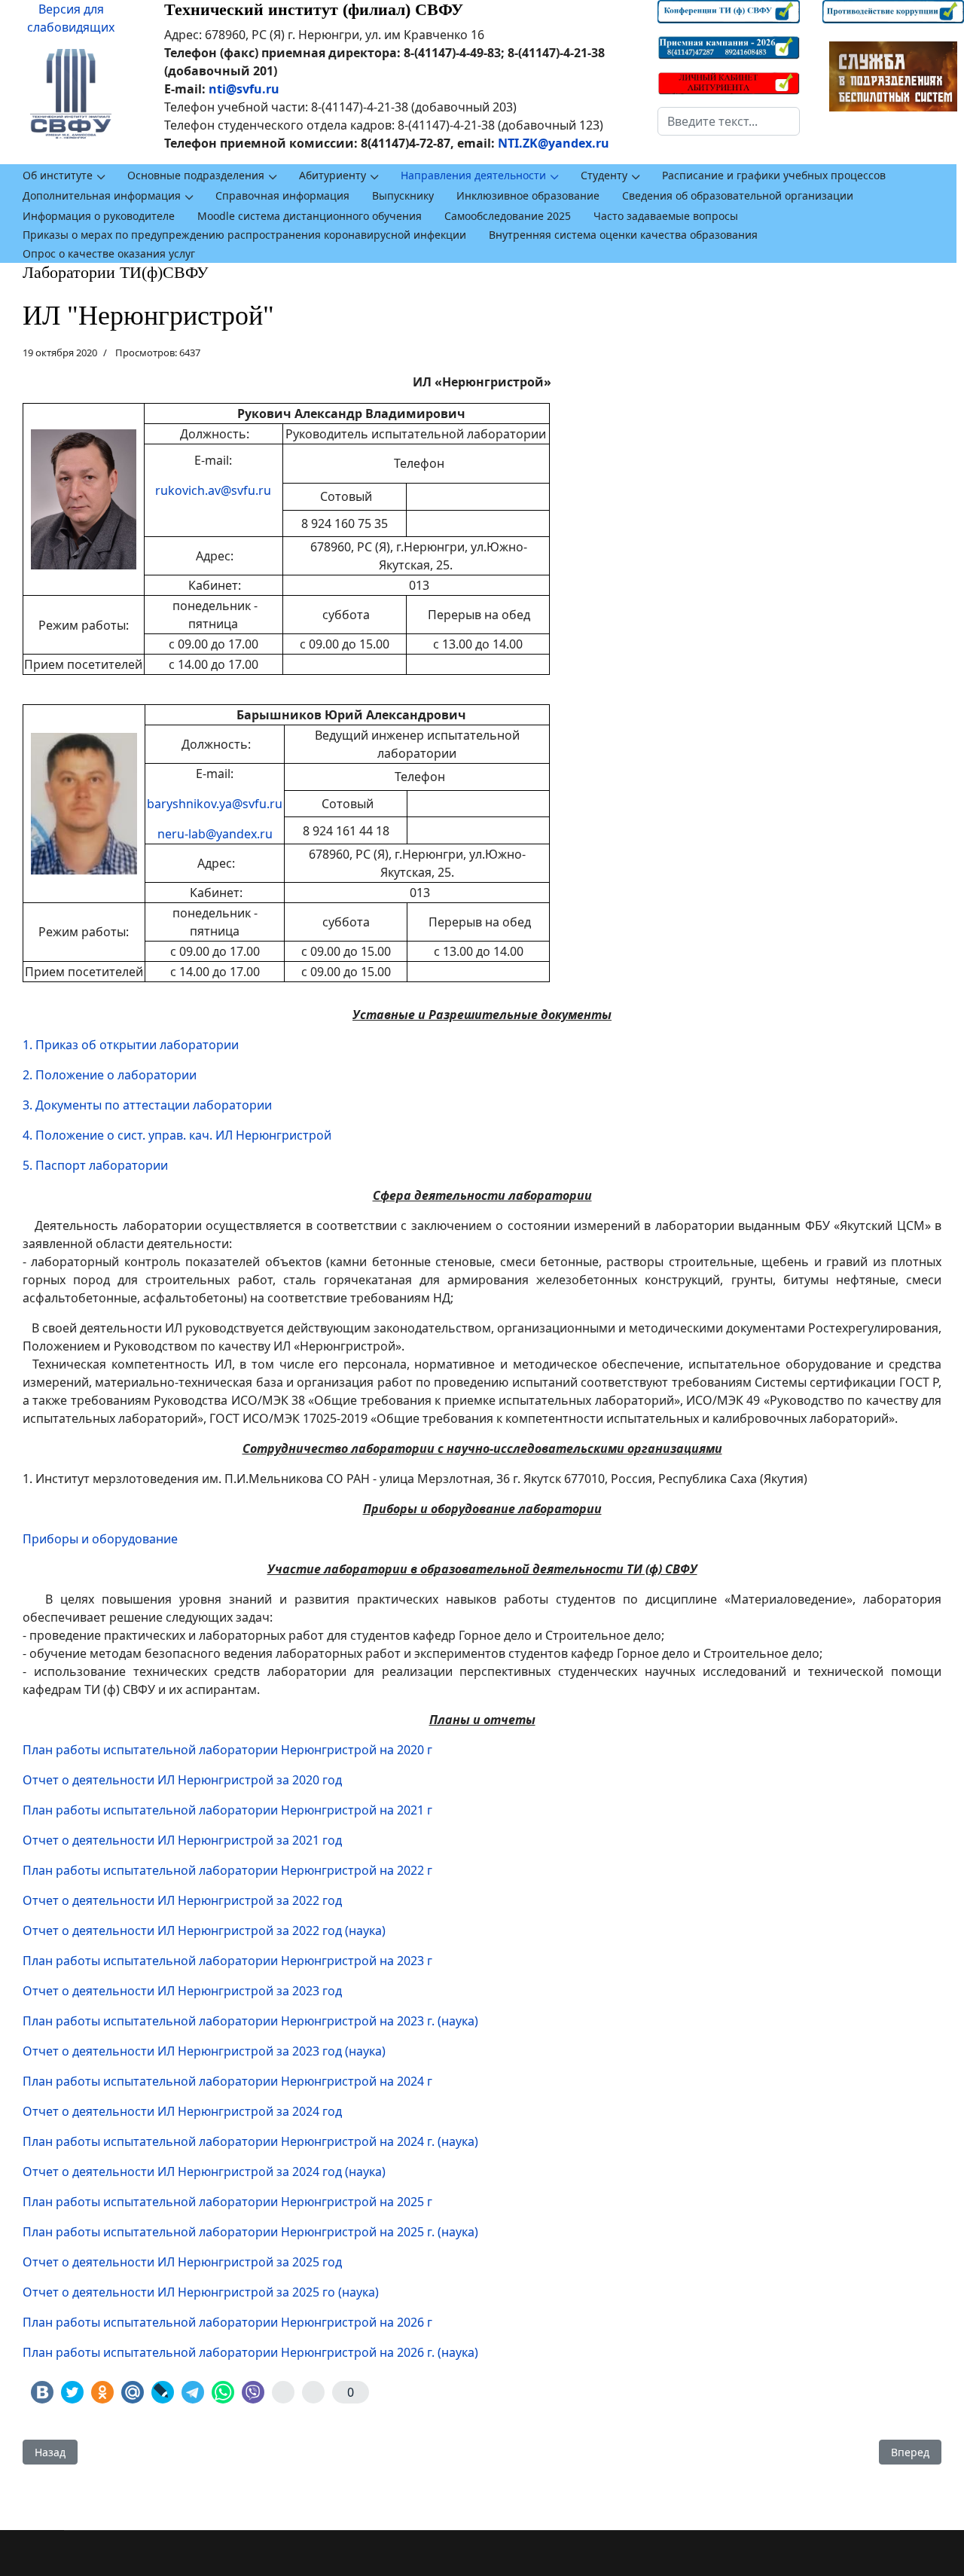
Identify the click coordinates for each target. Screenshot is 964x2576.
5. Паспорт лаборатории (95, 1165)
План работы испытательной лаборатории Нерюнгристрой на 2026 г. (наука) (250, 2352)
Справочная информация (282, 195)
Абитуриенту (333, 175)
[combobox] (728, 121)
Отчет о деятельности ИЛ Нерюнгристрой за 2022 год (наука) (204, 1930)
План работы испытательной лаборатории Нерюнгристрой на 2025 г (227, 2202)
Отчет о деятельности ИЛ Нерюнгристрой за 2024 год (182, 2111)
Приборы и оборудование (100, 1539)
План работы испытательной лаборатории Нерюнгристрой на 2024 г (227, 2081)
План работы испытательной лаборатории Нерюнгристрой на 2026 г (227, 2322)
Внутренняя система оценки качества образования (623, 235)
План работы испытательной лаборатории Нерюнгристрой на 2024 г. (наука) (250, 2141)
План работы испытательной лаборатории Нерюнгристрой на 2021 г (227, 1810)
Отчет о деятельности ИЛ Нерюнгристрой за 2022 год (182, 1900)
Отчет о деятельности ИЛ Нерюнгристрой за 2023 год (182, 1991)
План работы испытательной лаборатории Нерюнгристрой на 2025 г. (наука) (250, 2232)
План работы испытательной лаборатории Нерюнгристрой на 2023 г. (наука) (250, 2021)
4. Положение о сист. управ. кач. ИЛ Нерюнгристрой (177, 1135)
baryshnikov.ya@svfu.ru (215, 804)
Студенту (604, 175)
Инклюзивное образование (528, 195)
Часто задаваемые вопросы (666, 216)
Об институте (58, 175)
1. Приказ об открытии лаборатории (131, 1045)
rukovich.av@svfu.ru (213, 490)
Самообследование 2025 (508, 216)
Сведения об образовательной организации (738, 195)
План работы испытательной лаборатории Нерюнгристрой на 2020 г (227, 1750)
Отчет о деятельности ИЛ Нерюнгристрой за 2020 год (182, 1780)
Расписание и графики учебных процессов (774, 175)
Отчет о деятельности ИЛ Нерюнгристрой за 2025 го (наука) (201, 2292)
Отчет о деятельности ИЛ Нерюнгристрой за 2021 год (182, 1840)
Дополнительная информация (102, 195)
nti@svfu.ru (244, 89)
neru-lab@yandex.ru (215, 834)
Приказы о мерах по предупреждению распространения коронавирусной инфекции (244, 235)
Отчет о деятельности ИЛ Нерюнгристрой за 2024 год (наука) (204, 2172)
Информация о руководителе (99, 216)
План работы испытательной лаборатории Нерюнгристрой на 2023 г (227, 1961)
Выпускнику (403, 195)
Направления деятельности (473, 175)
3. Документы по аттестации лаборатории (147, 1105)
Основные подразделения (196, 175)
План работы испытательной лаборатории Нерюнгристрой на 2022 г (227, 1870)
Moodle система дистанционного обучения (310, 216)
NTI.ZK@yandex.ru (554, 143)
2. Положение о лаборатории (110, 1075)
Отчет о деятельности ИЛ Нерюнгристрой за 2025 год (182, 2262)
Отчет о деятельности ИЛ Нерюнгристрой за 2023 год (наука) (204, 2051)
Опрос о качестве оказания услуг (109, 253)
